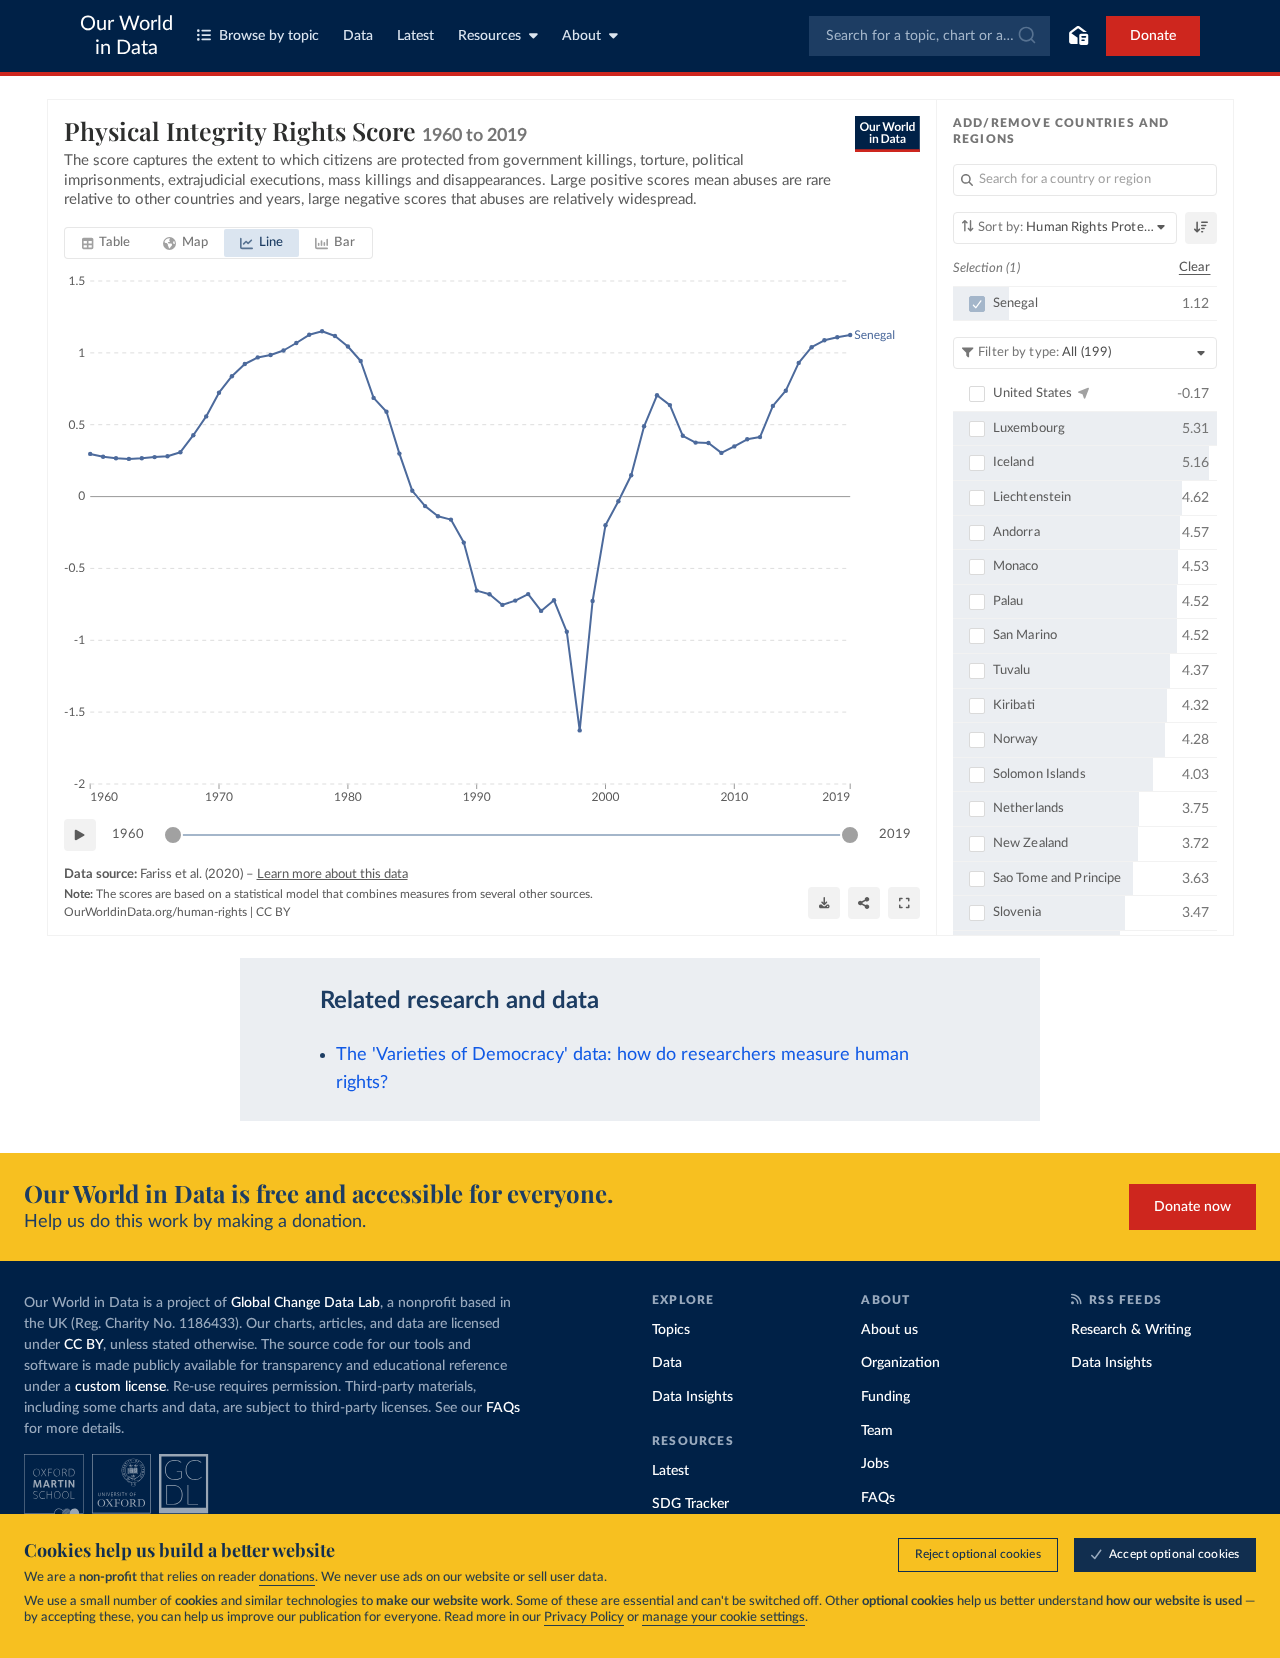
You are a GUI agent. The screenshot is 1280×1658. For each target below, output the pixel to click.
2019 (895, 834)
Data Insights (692, 1397)
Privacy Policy (584, 1617)
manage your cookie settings (723, 1617)
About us (889, 1330)
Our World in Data (126, 36)
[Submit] (1025, 36)
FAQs (503, 1408)
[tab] (106, 243)
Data (358, 36)
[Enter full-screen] (904, 903)
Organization (900, 1363)
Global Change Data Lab (305, 1303)
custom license (120, 1387)
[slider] (173, 835)
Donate (1153, 36)
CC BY (273, 912)
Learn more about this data (332, 874)
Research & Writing (1131, 1330)
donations (287, 1577)
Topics (671, 1330)
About (581, 36)
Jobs (875, 1464)
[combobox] (929, 36)
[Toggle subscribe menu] (1078, 36)
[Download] (824, 903)
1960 (128, 834)
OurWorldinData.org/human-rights (155, 912)
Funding (885, 1397)
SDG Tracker (690, 1504)
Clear (1195, 267)
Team (877, 1431)
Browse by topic (269, 36)
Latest (415, 36)
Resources (489, 36)
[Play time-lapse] (80, 835)
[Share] (864, 903)
